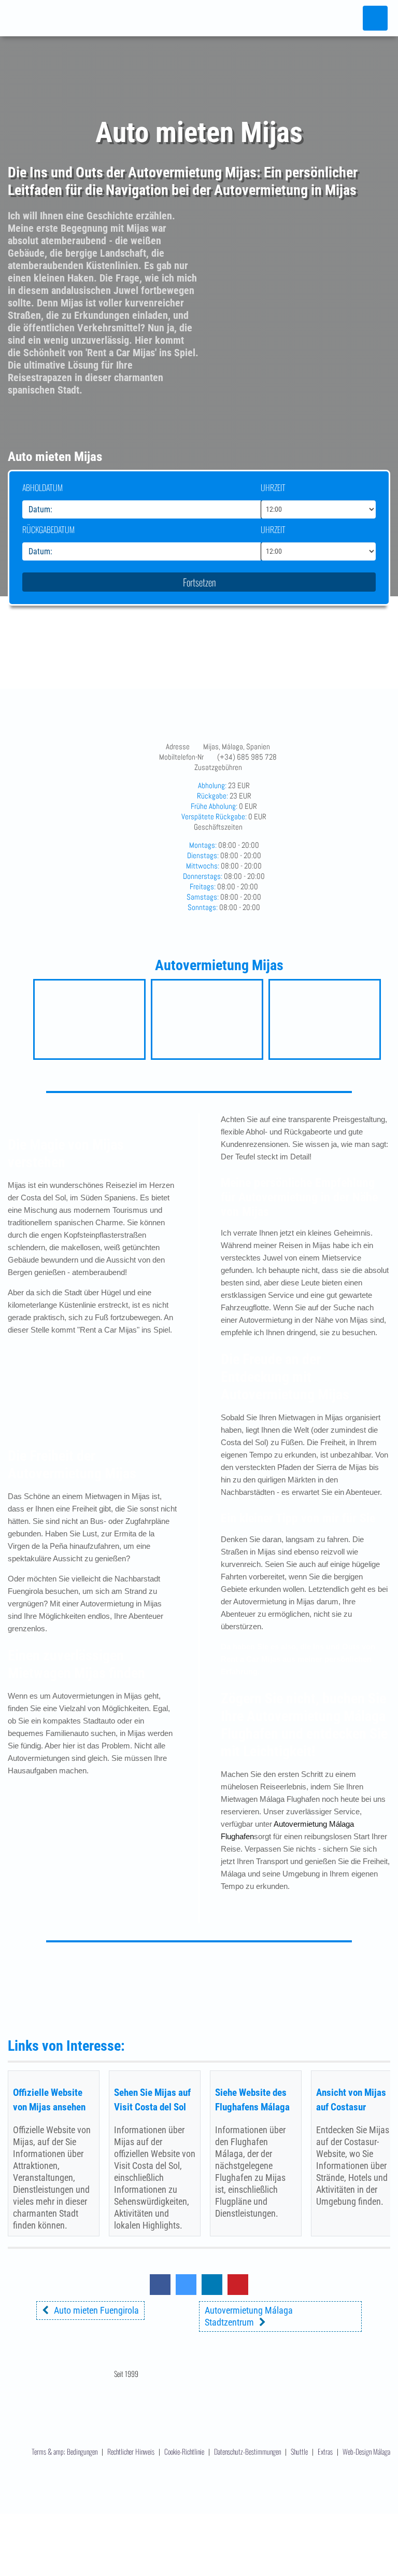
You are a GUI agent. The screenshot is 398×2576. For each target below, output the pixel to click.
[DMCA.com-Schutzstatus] (199, 2516)
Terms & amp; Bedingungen (65, 2451)
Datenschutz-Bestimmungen (247, 2451)
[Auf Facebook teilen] (160, 2292)
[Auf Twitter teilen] (186, 2292)
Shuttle (300, 2451)
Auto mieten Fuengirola (96, 2310)
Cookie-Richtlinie (184, 2451)
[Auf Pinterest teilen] (238, 2292)
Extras (326, 2451)
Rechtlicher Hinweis (131, 2451)
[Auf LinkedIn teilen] (212, 2292)
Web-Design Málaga (366, 2451)
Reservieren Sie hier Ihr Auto (208, 1980)
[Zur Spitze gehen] (375, 2511)
